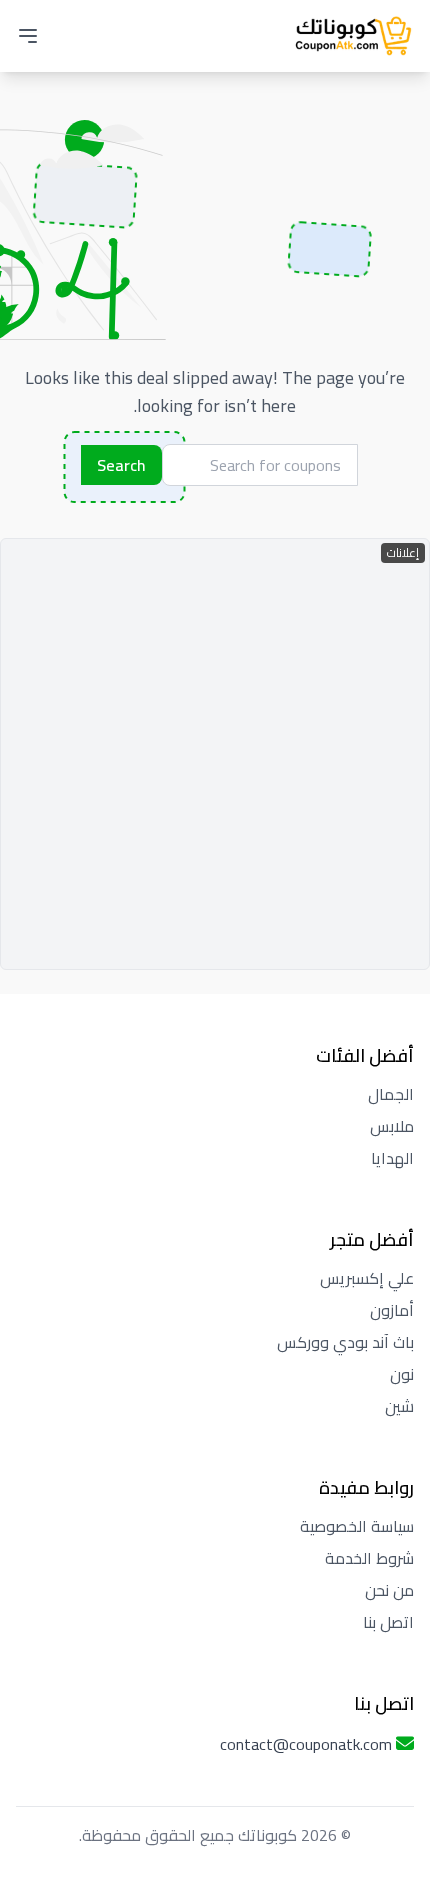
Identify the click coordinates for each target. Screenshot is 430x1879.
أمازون (392, 1310)
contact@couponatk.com (306, 1744)
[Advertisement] (215, 754)
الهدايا (392, 1158)
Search (121, 465)
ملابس (392, 1126)
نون (402, 1374)
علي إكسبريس (367, 1278)
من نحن (389, 1590)
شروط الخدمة (369, 1558)
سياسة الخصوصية (357, 1526)
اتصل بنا (388, 1622)
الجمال (391, 1094)
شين (399, 1406)
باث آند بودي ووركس (345, 1342)
